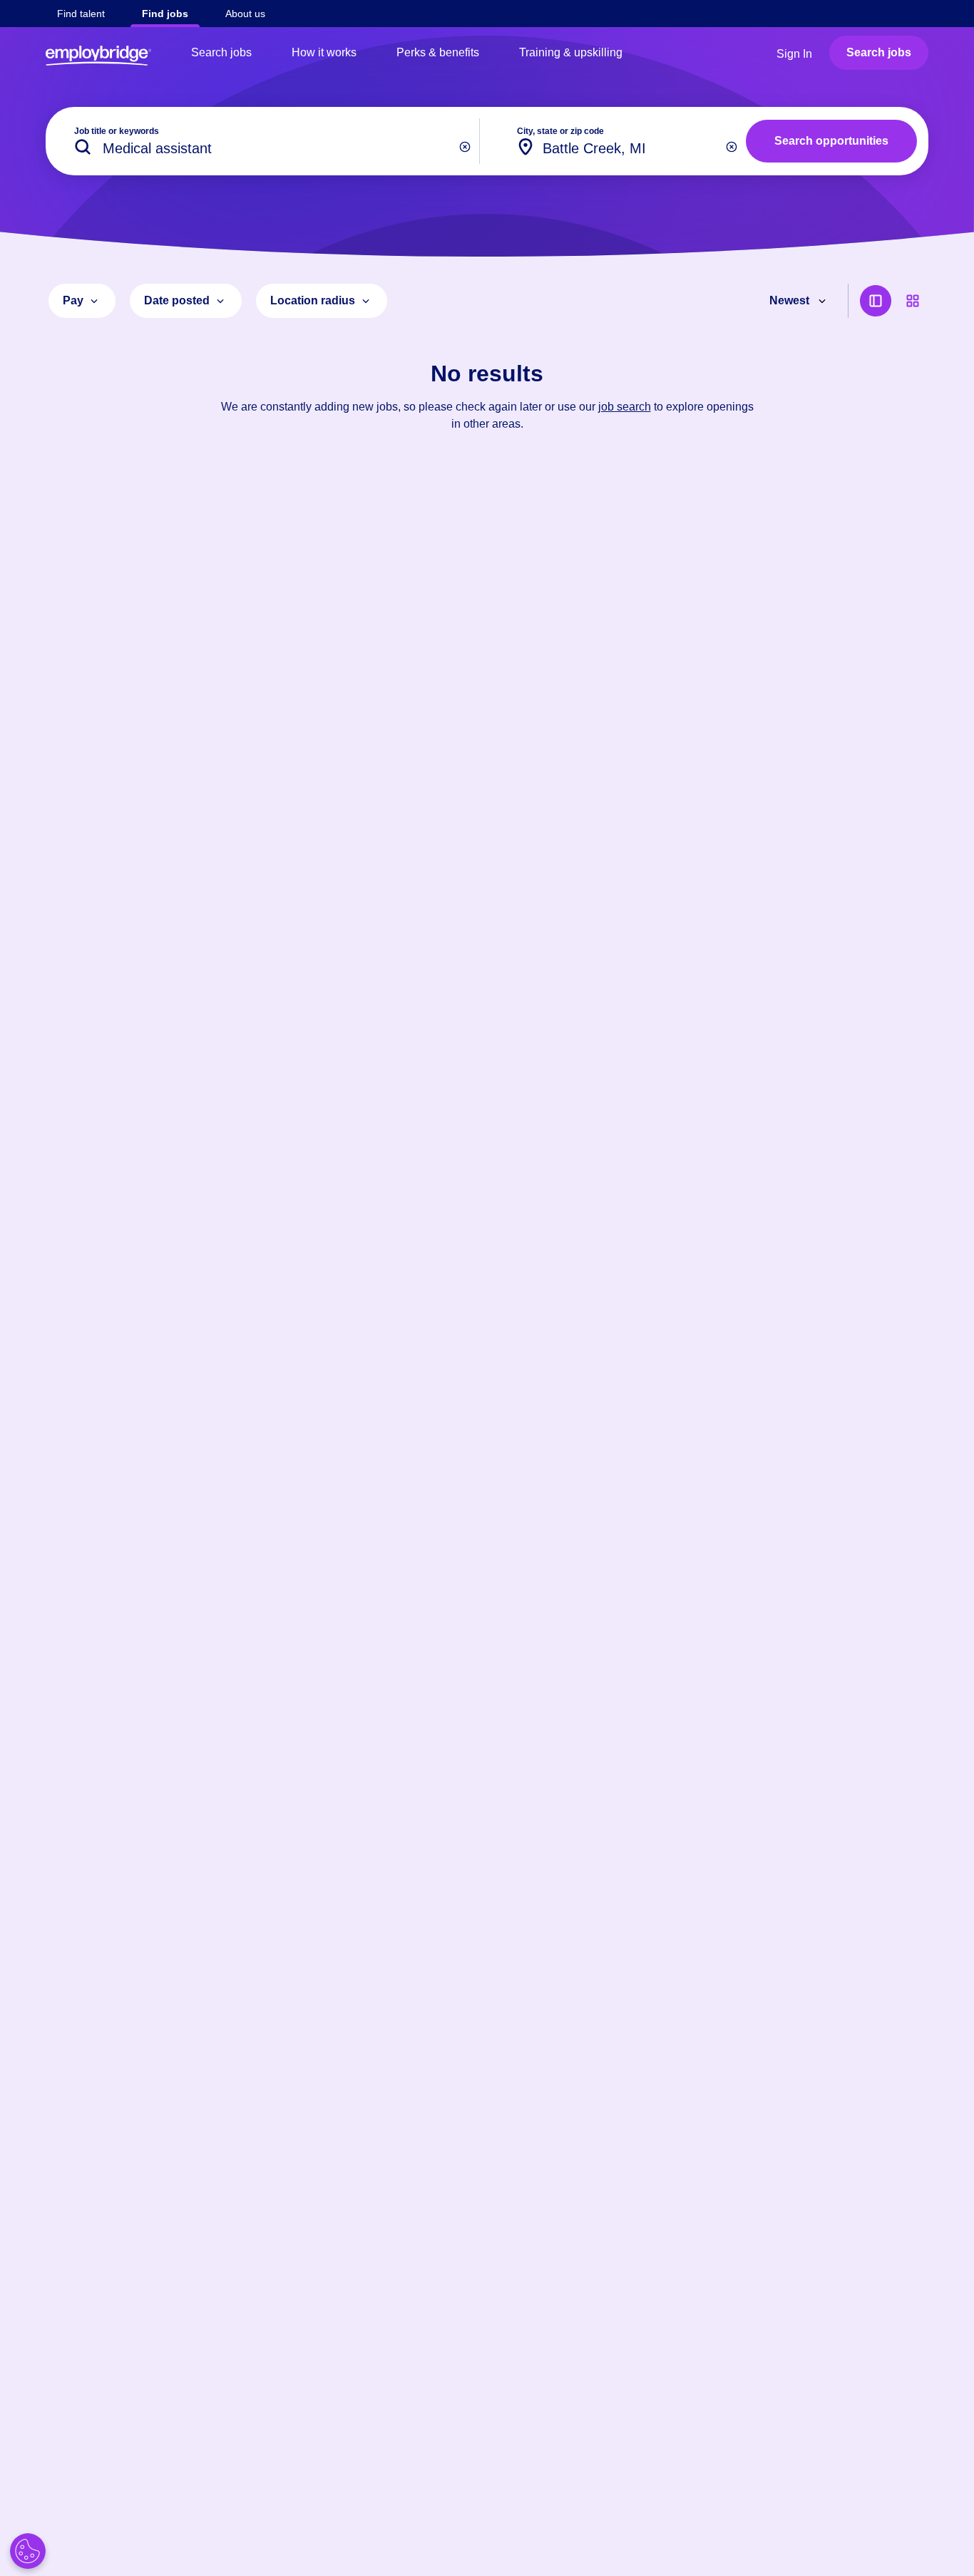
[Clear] (465, 147)
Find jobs (165, 14)
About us (245, 14)
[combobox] (619, 141)
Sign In (794, 54)
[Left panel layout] (876, 301)
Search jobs (221, 52)
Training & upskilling (571, 52)
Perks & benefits (438, 52)
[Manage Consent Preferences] (28, 2551)
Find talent (81, 14)
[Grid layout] (913, 301)
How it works (324, 52)
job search (625, 407)
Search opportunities (831, 141)
